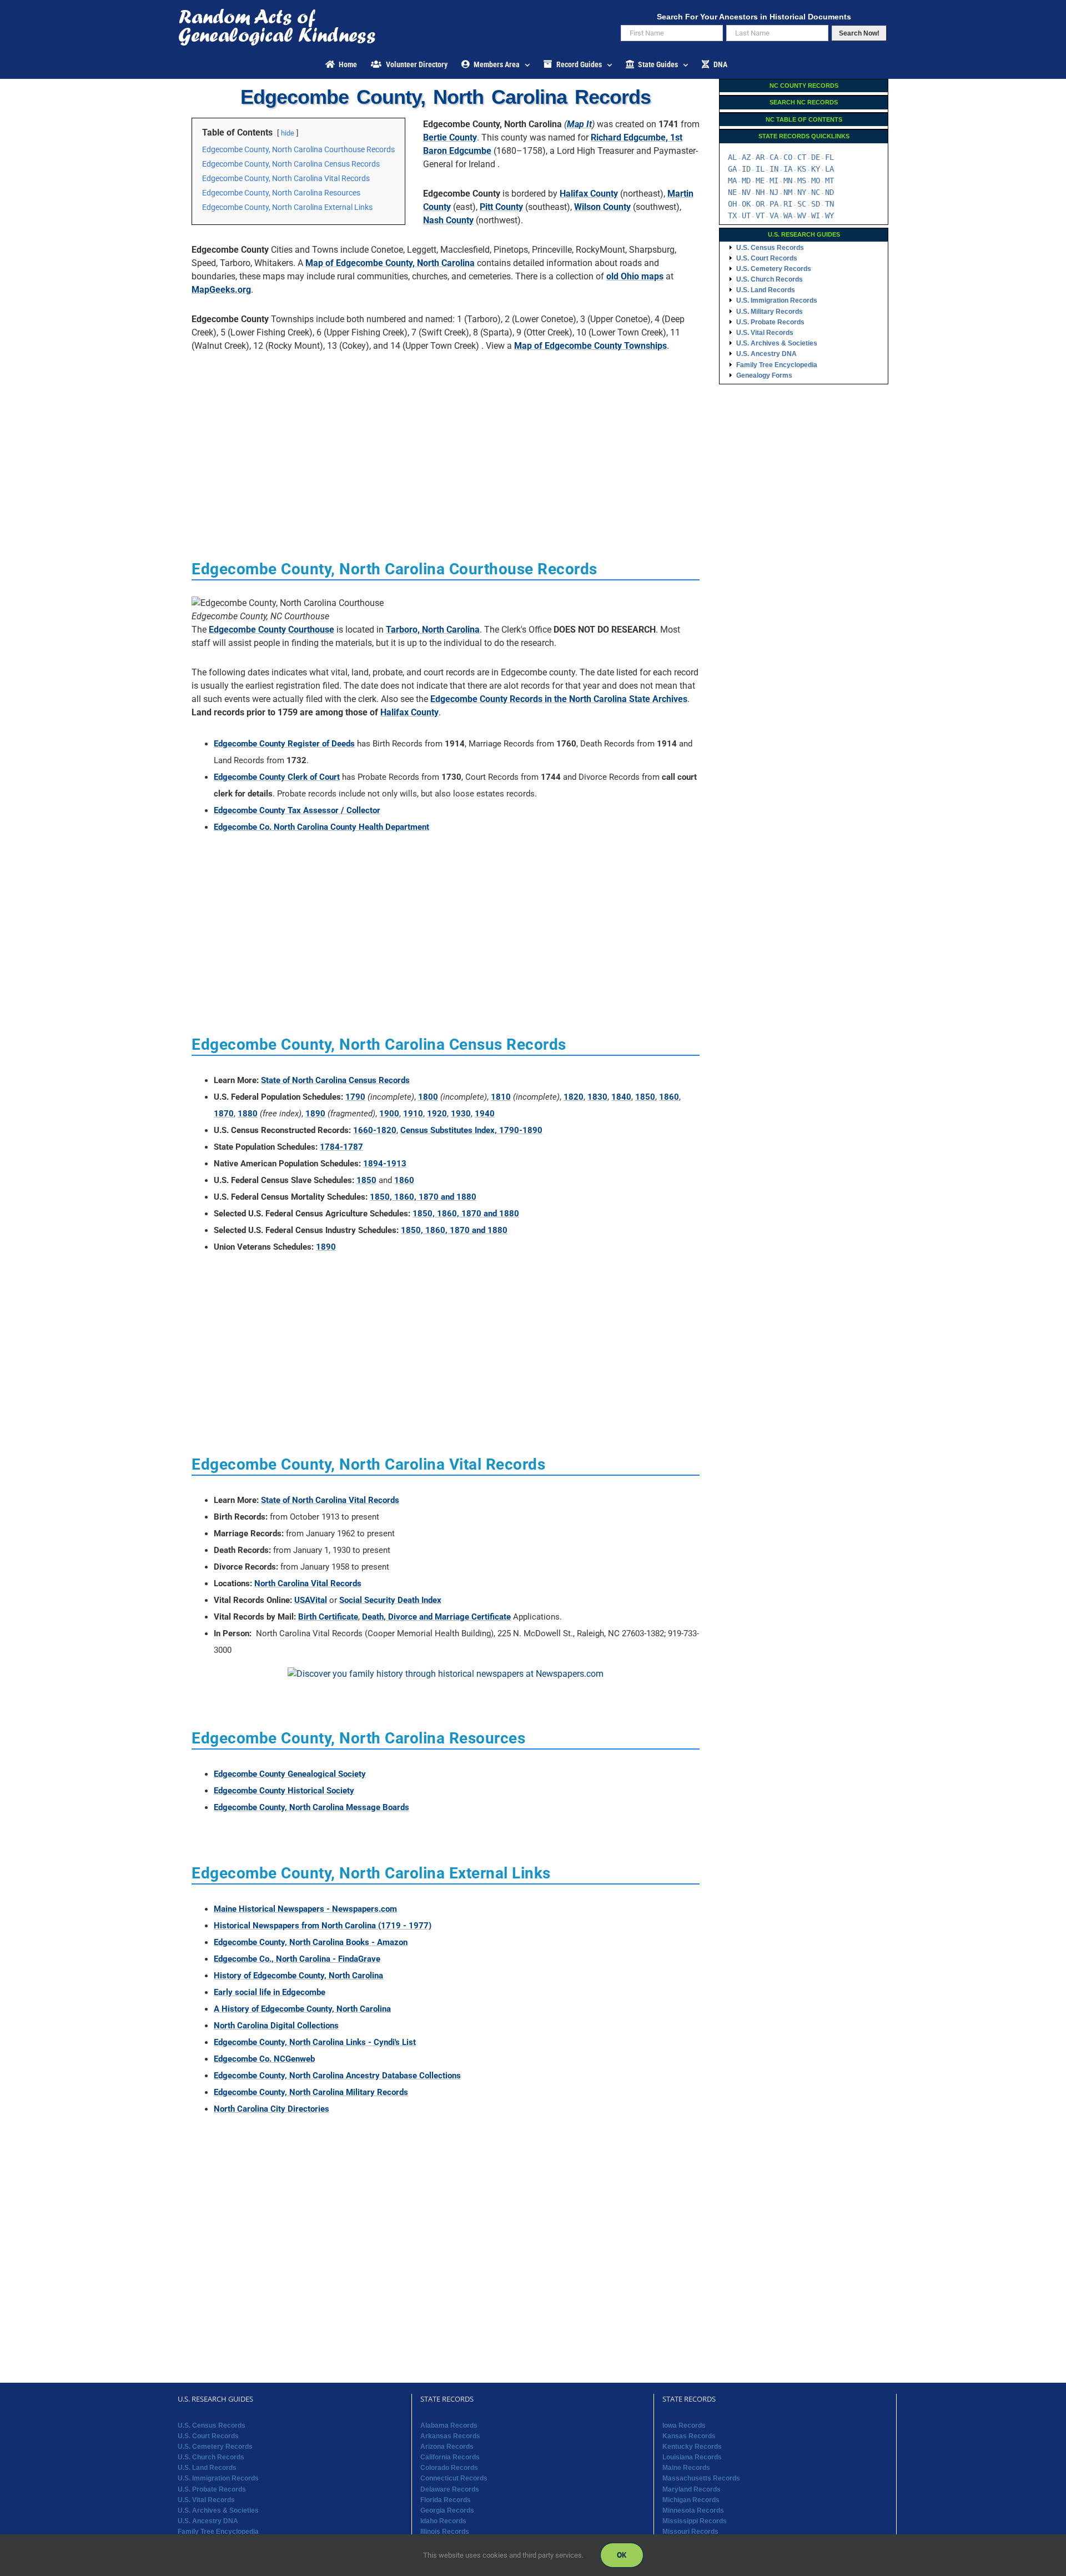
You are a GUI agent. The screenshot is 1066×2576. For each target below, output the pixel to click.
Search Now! (859, 33)
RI (788, 204)
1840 (621, 1097)
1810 (501, 1097)
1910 (413, 1114)
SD (816, 204)
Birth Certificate (328, 1617)
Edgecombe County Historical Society (284, 1791)
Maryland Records (692, 2489)
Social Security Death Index (390, 1600)
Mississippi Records (695, 2521)
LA (829, 169)
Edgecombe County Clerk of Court (277, 777)
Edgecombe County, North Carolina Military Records (311, 2092)
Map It (579, 124)
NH (760, 192)
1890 (315, 1114)
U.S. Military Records (770, 312)
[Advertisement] (446, 438)
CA (774, 157)
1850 (645, 1097)
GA (732, 169)
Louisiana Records (692, 2457)
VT (760, 215)
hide (288, 133)
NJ (774, 192)
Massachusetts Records (701, 2478)
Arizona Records (447, 2447)
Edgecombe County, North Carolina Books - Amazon (311, 1942)
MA (732, 181)
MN (788, 181)
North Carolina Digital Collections (276, 2026)
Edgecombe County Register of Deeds (284, 744)
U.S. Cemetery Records (774, 269)
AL (732, 157)
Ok (622, 2555)
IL (760, 169)
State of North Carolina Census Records (335, 1080)
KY (816, 169)
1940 (485, 1114)
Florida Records (446, 2500)
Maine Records (686, 2468)
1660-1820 (375, 1130)
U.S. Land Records (766, 290)
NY (802, 192)
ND (829, 192)
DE (816, 157)
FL (829, 157)
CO (788, 157)
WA (788, 215)
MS (802, 181)
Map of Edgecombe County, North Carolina (390, 263)
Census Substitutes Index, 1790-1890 (471, 1130)
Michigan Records (691, 2500)
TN (829, 204)
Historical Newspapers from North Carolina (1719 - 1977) (323, 1926)
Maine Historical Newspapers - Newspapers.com (305, 1909)
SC (802, 204)
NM (788, 192)
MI (774, 181)
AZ (746, 157)
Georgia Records (447, 2510)
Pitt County (501, 207)
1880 (248, 1114)
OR (760, 204)
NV (746, 192)
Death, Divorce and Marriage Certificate (436, 1617)
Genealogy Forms (764, 375)
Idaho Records (443, 2521)
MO (816, 181)
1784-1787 (341, 1147)
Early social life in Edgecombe (270, 1992)
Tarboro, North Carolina (433, 630)
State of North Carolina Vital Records (330, 1500)
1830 (597, 1097)
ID (746, 169)
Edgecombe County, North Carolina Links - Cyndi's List (315, 2042)
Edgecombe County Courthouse (271, 630)
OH (732, 204)
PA (774, 204)
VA (774, 215)
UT (746, 215)
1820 (574, 1097)
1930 (461, 1114)
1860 (669, 1097)
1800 (428, 1097)
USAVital (311, 1600)
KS (802, 169)
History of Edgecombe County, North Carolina (298, 1976)
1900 (389, 1114)
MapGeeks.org (221, 290)
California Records (450, 2457)
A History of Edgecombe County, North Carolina (302, 2009)
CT (802, 157)
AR (760, 157)
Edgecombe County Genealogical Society (290, 1774)
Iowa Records (684, 2425)
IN (774, 169)
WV (802, 215)
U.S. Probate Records (770, 322)
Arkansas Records (450, 2436)
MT (829, 181)
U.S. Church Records (770, 279)
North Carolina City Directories (271, 2109)
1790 (355, 1097)
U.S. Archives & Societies (777, 343)
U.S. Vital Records (765, 333)
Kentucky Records (692, 2447)
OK (746, 204)
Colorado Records (449, 2468)
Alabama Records (449, 2425)
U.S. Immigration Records (777, 300)
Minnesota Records (693, 2510)
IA (788, 169)
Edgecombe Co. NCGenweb (264, 2059)
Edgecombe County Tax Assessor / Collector (297, 810)
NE (732, 192)
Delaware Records (450, 2489)
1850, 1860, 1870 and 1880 (423, 1197)
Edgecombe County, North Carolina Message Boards (311, 1807)
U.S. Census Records (770, 248)
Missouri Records (690, 2532)
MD (746, 181)
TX (732, 215)
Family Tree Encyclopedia (777, 365)
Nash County (448, 220)
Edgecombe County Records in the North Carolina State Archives (559, 699)
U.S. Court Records (767, 258)
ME (760, 181)
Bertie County (450, 137)
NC (816, 192)
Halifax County (589, 194)
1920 (437, 1114)
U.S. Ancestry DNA (766, 354)
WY (829, 215)
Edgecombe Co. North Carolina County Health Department (321, 827)
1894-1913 (385, 1164)
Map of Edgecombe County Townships (590, 346)
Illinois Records (445, 2532)
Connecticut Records (454, 2478)
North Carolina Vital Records (308, 1583)
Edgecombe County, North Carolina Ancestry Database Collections (337, 2076)
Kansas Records (689, 2436)
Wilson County (602, 207)
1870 (224, 1114)
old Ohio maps (635, 276)
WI (816, 215)
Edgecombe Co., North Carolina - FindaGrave (297, 1959)
